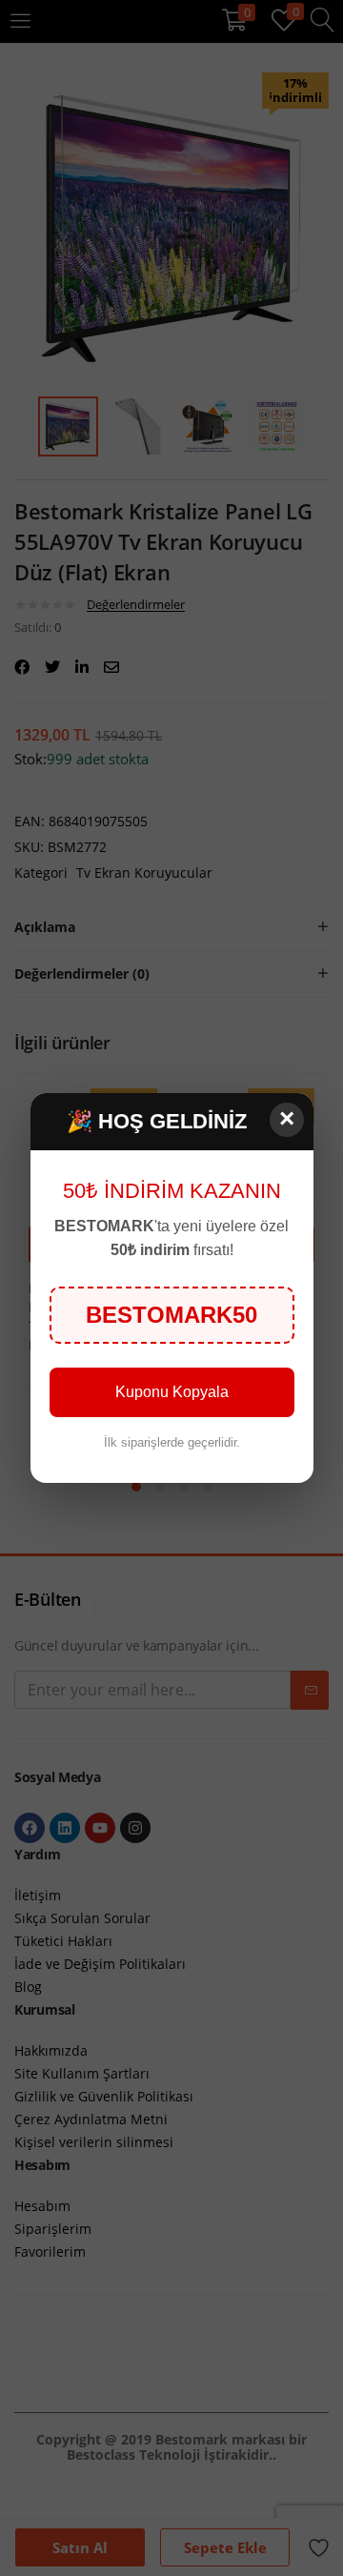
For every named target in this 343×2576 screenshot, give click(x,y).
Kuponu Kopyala (172, 1392)
